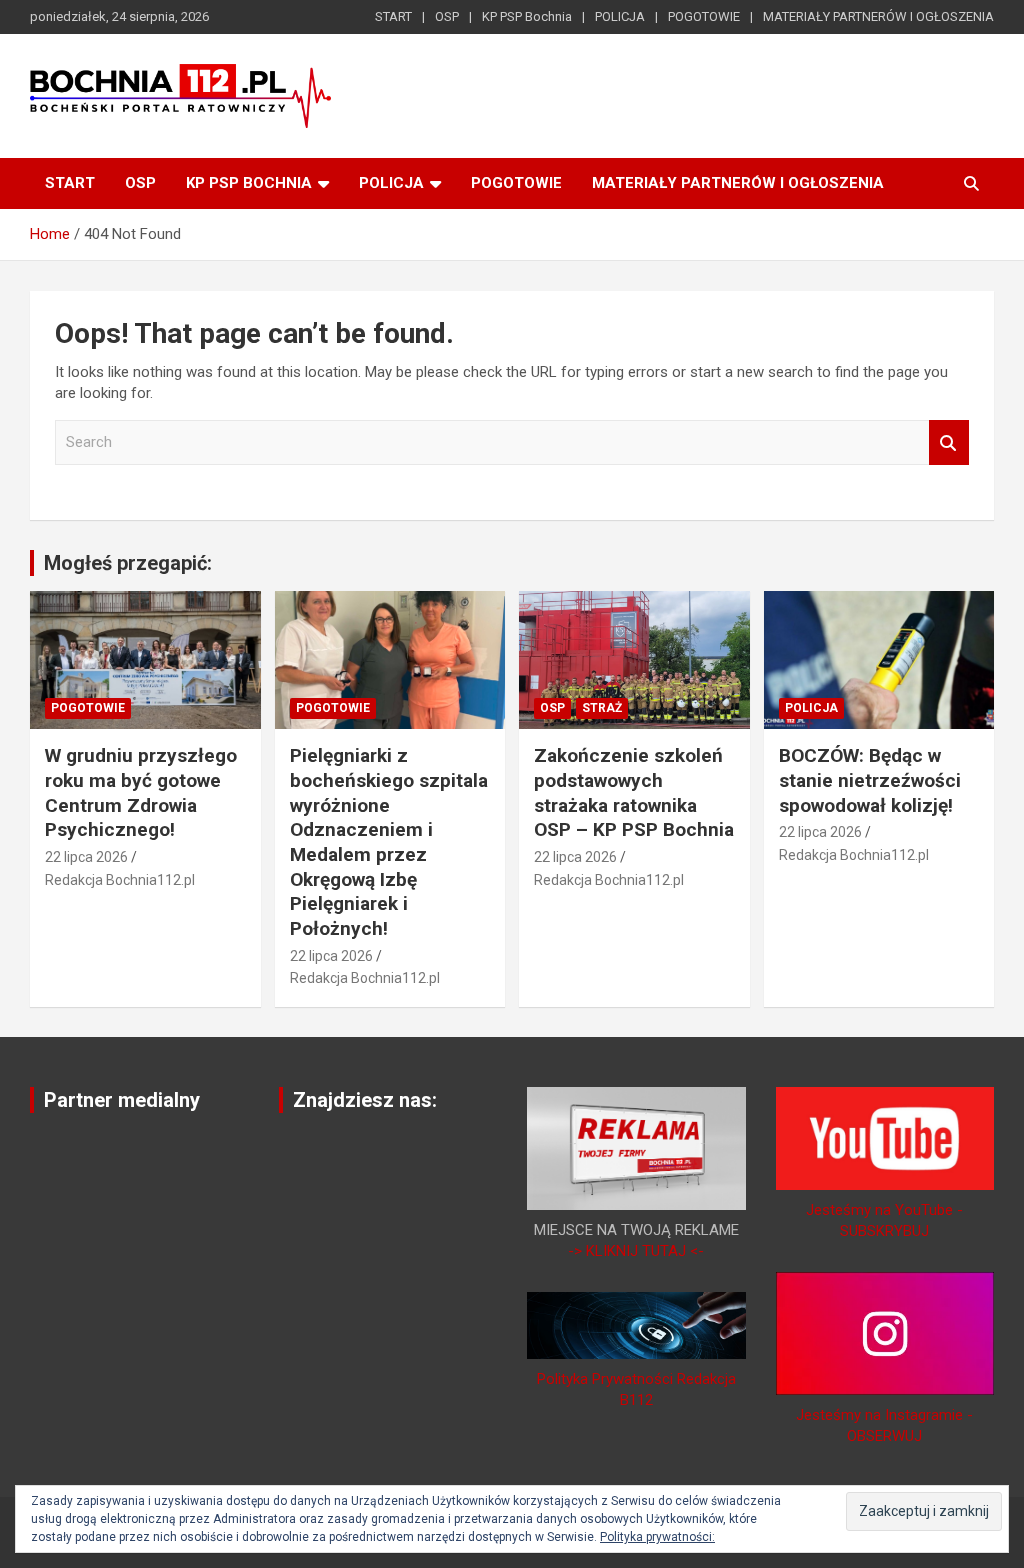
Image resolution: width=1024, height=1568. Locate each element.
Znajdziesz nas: (365, 1100)
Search (949, 442)
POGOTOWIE (704, 16)
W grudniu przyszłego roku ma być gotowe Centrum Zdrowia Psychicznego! (141, 792)
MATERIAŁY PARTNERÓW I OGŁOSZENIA (878, 16)
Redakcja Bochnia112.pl (120, 880)
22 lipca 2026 (86, 857)
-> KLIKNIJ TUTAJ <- (636, 1251)
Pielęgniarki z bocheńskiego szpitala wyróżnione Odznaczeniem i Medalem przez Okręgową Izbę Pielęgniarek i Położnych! (389, 842)
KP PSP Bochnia (527, 16)
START (393, 16)
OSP (447, 16)
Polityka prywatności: (657, 1537)
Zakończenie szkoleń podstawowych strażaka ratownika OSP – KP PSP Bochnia (634, 792)
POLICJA (620, 16)
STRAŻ (602, 708)
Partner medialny (122, 1100)
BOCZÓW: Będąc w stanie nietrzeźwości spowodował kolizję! (870, 780)
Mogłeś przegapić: (128, 563)
